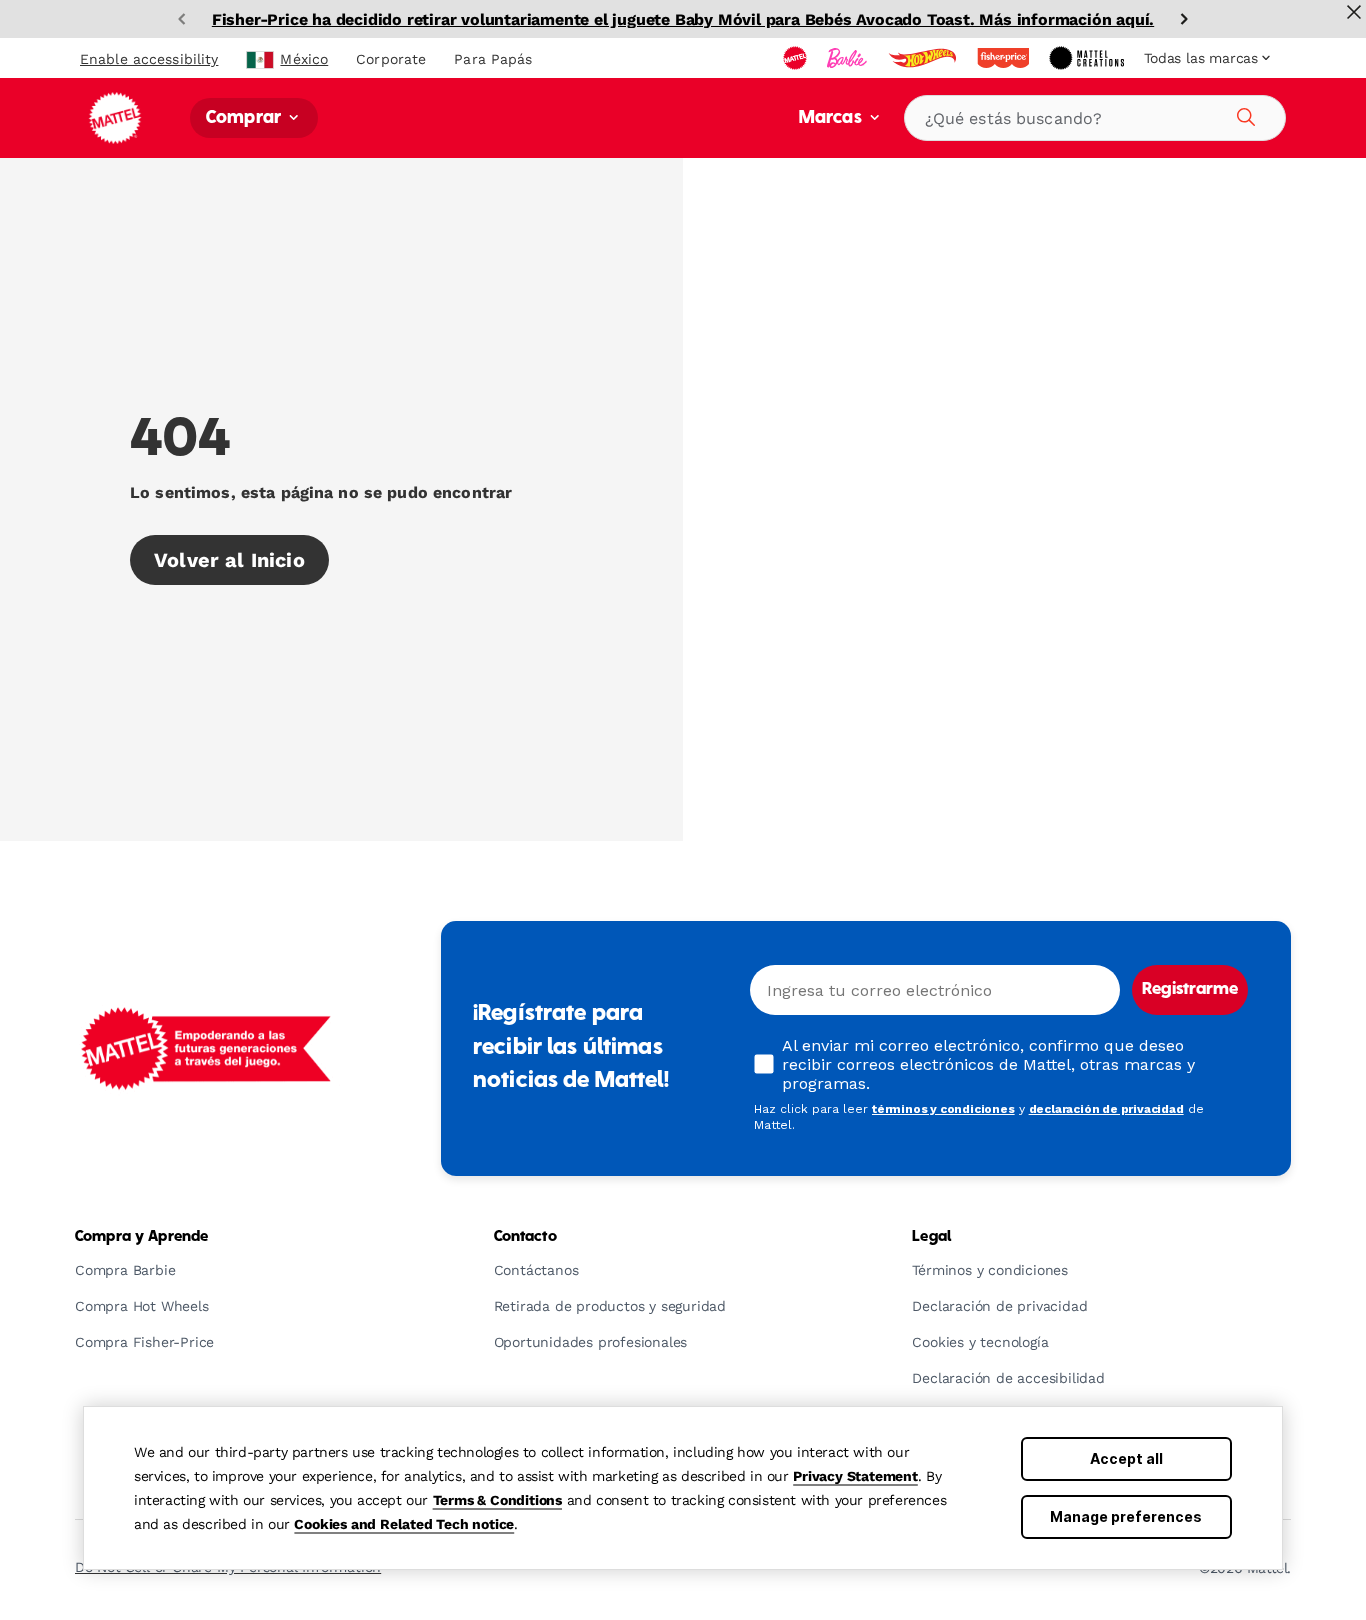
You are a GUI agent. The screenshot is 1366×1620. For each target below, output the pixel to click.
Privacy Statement (855, 1476)
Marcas (832, 118)
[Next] (1184, 19)
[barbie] (849, 58)
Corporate (391, 59)
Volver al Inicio (229, 560)
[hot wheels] (924, 58)
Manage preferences (1126, 1516)
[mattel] (797, 58)
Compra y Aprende (141, 1237)
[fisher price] (1005, 58)
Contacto (525, 1237)
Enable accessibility (149, 59)
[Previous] (182, 19)
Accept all (1126, 1458)
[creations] (1088, 58)
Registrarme (1190, 990)
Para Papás (493, 59)
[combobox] (1095, 118)
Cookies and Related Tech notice (404, 1524)
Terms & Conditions (497, 1500)
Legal (931, 1237)
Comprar (245, 118)
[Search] (1243, 114)
